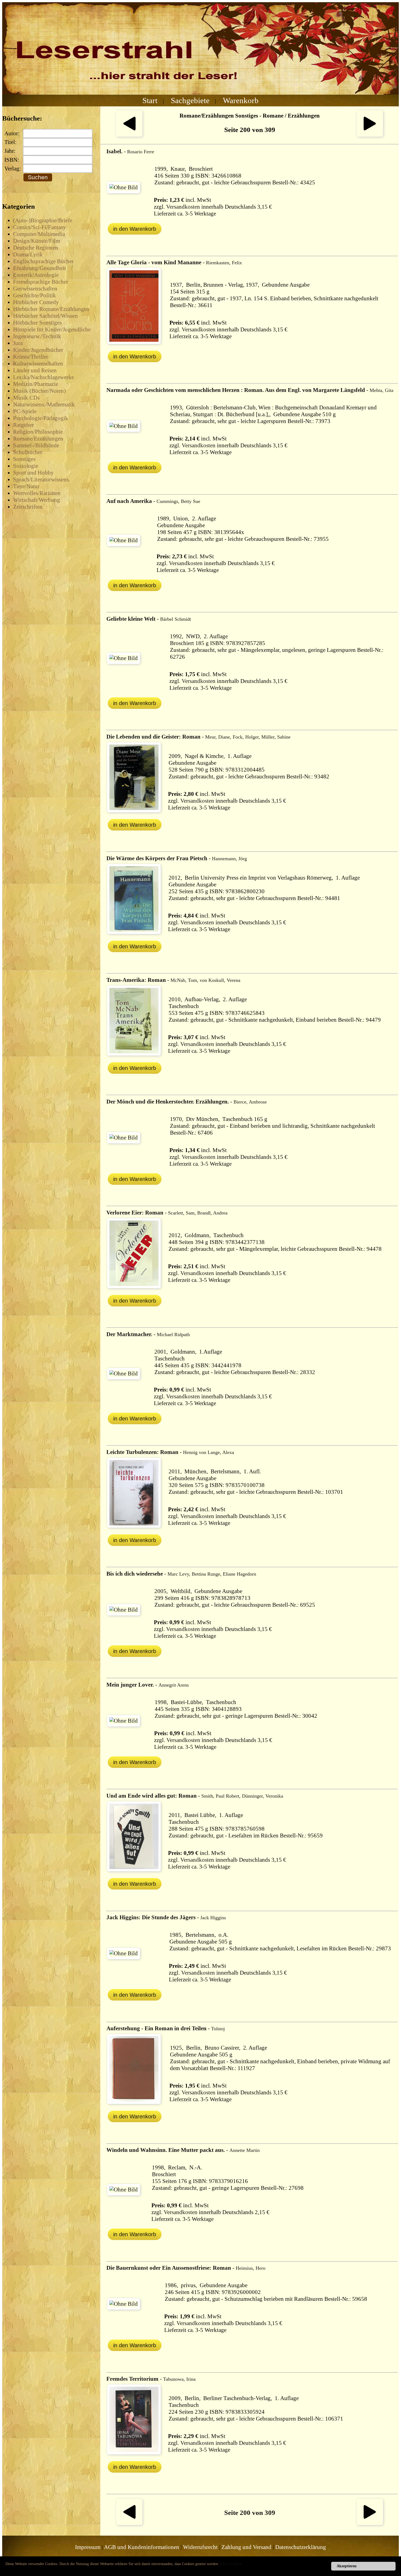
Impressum (88, 2547)
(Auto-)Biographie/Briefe (43, 220)
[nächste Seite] (370, 135)
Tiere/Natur (26, 486)
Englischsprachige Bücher (43, 261)
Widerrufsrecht (200, 2547)
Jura (18, 343)
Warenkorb (241, 100)
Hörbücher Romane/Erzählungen (51, 309)
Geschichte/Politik (35, 295)
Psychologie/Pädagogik (41, 418)
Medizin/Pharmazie (36, 384)
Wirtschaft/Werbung (37, 500)
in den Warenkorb (135, 229)
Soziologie (26, 466)
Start (150, 100)
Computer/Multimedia (39, 234)
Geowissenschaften (35, 289)
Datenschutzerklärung (301, 2547)
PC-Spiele (25, 411)
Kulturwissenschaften (38, 364)
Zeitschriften (28, 507)
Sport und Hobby (33, 473)
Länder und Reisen (35, 370)
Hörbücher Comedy (36, 302)
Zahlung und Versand (246, 2547)
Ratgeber (23, 425)
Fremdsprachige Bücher (41, 282)
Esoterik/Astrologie (36, 275)
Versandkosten (183, 207)
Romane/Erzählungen (38, 439)
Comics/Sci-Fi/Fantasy (40, 227)
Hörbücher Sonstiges (37, 323)
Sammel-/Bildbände (36, 445)
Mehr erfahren (231, 2564)
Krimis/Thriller (31, 357)
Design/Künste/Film (37, 241)
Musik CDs (26, 398)
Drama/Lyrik (28, 254)
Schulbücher (28, 452)
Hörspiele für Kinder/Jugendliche (52, 329)
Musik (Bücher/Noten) (39, 391)
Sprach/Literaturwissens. (42, 479)
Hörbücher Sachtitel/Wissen (45, 316)
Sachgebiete (190, 100)
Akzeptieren (347, 2566)
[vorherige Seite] (129, 135)
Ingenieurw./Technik (37, 336)
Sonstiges (24, 459)
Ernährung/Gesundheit (40, 268)
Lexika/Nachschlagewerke (44, 377)
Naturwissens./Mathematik (44, 404)
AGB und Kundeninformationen (142, 2547)
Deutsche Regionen (36, 248)
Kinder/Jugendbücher (38, 350)
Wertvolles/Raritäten (37, 493)
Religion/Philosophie (38, 432)
